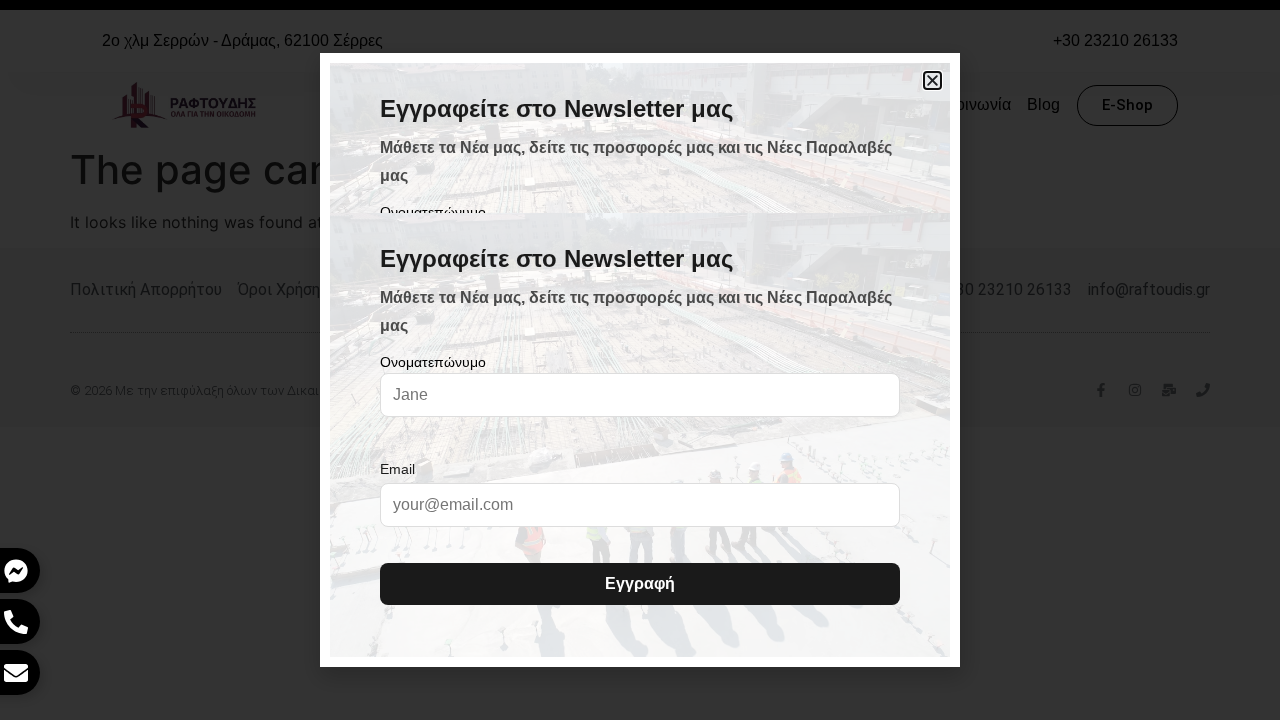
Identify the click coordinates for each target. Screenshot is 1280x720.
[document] (640, 360)
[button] (932, 80)
